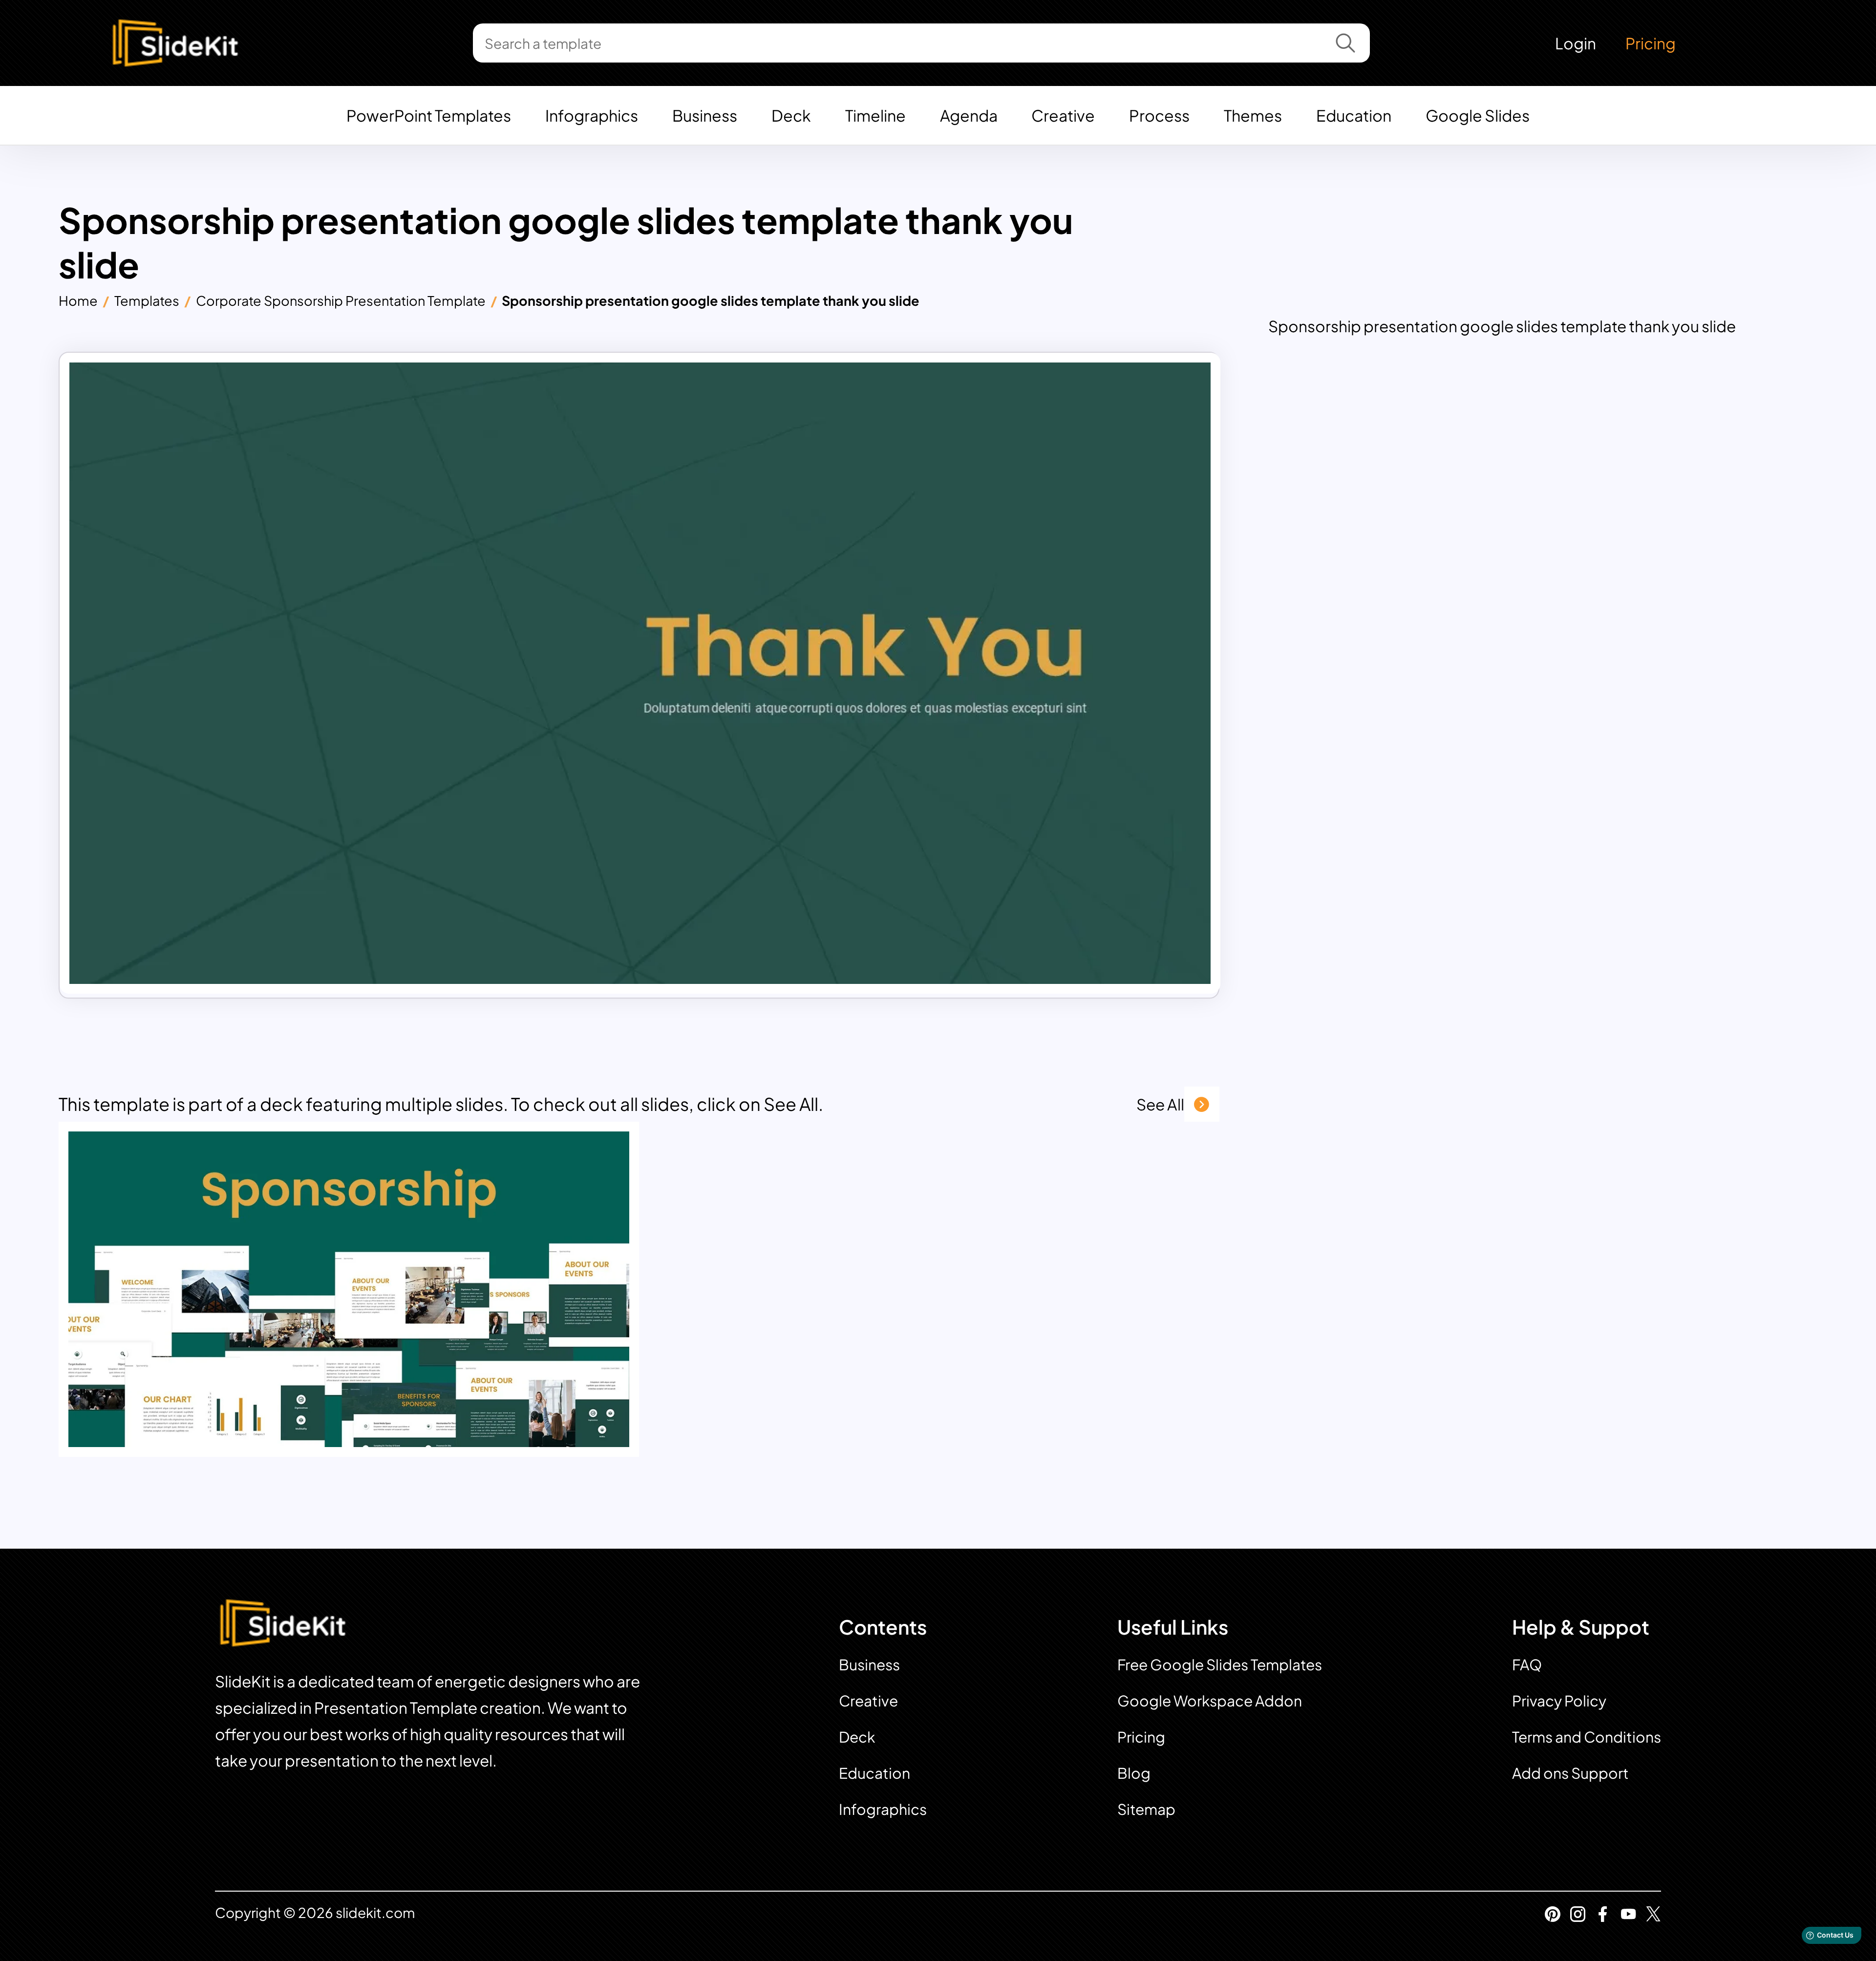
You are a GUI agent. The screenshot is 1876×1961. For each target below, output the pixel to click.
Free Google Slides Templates (1220, 1664)
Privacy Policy (1559, 1701)
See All (1160, 1104)
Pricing (1651, 43)
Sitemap (1146, 1809)
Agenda (969, 115)
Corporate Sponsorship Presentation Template (341, 300)
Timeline (875, 115)
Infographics (592, 115)
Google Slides (1478, 115)
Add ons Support (1570, 1773)
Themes (1253, 115)
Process (1159, 115)
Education (1354, 115)
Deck (791, 115)
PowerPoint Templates (429, 115)
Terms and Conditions (1587, 1737)
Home (78, 300)
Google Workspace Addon (1210, 1701)
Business (705, 115)
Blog (1134, 1773)
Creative (1063, 115)
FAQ (1527, 1664)
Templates (147, 300)
